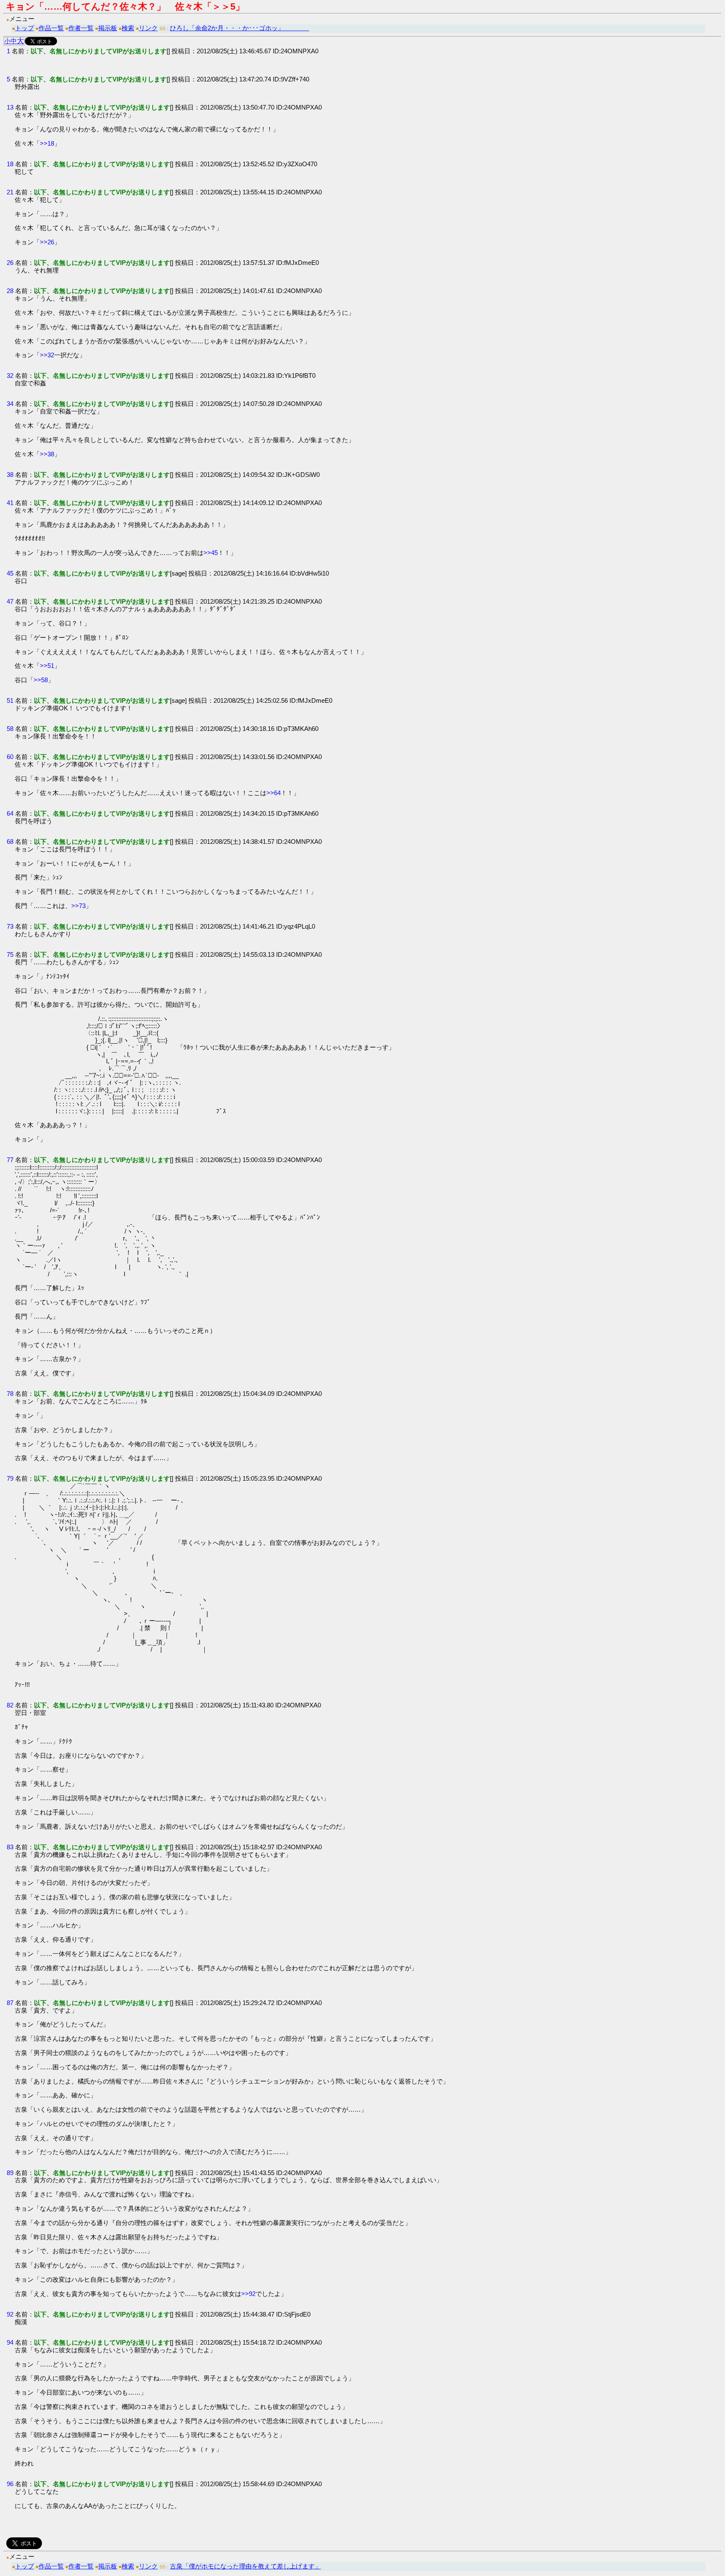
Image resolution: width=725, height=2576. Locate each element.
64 (10, 813)
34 (10, 404)
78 (10, 1394)
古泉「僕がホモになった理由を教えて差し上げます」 (245, 2566)
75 (10, 954)
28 (10, 291)
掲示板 (108, 28)
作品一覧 (51, 28)
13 (10, 107)
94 (10, 2342)
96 (10, 2484)
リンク (148, 28)
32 (10, 376)
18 (10, 164)
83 (10, 1847)
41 (10, 503)
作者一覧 (81, 28)
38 (10, 475)
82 (10, 1705)
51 (10, 700)
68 (10, 842)
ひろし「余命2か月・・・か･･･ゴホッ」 (240, 28)
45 (10, 573)
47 (10, 601)
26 (10, 263)
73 (10, 926)
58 (10, 729)
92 (10, 2314)
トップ (25, 28)
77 (10, 1160)
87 (10, 2003)
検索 (128, 28)
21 (10, 192)
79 (10, 1478)
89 (10, 2173)
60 (10, 757)
